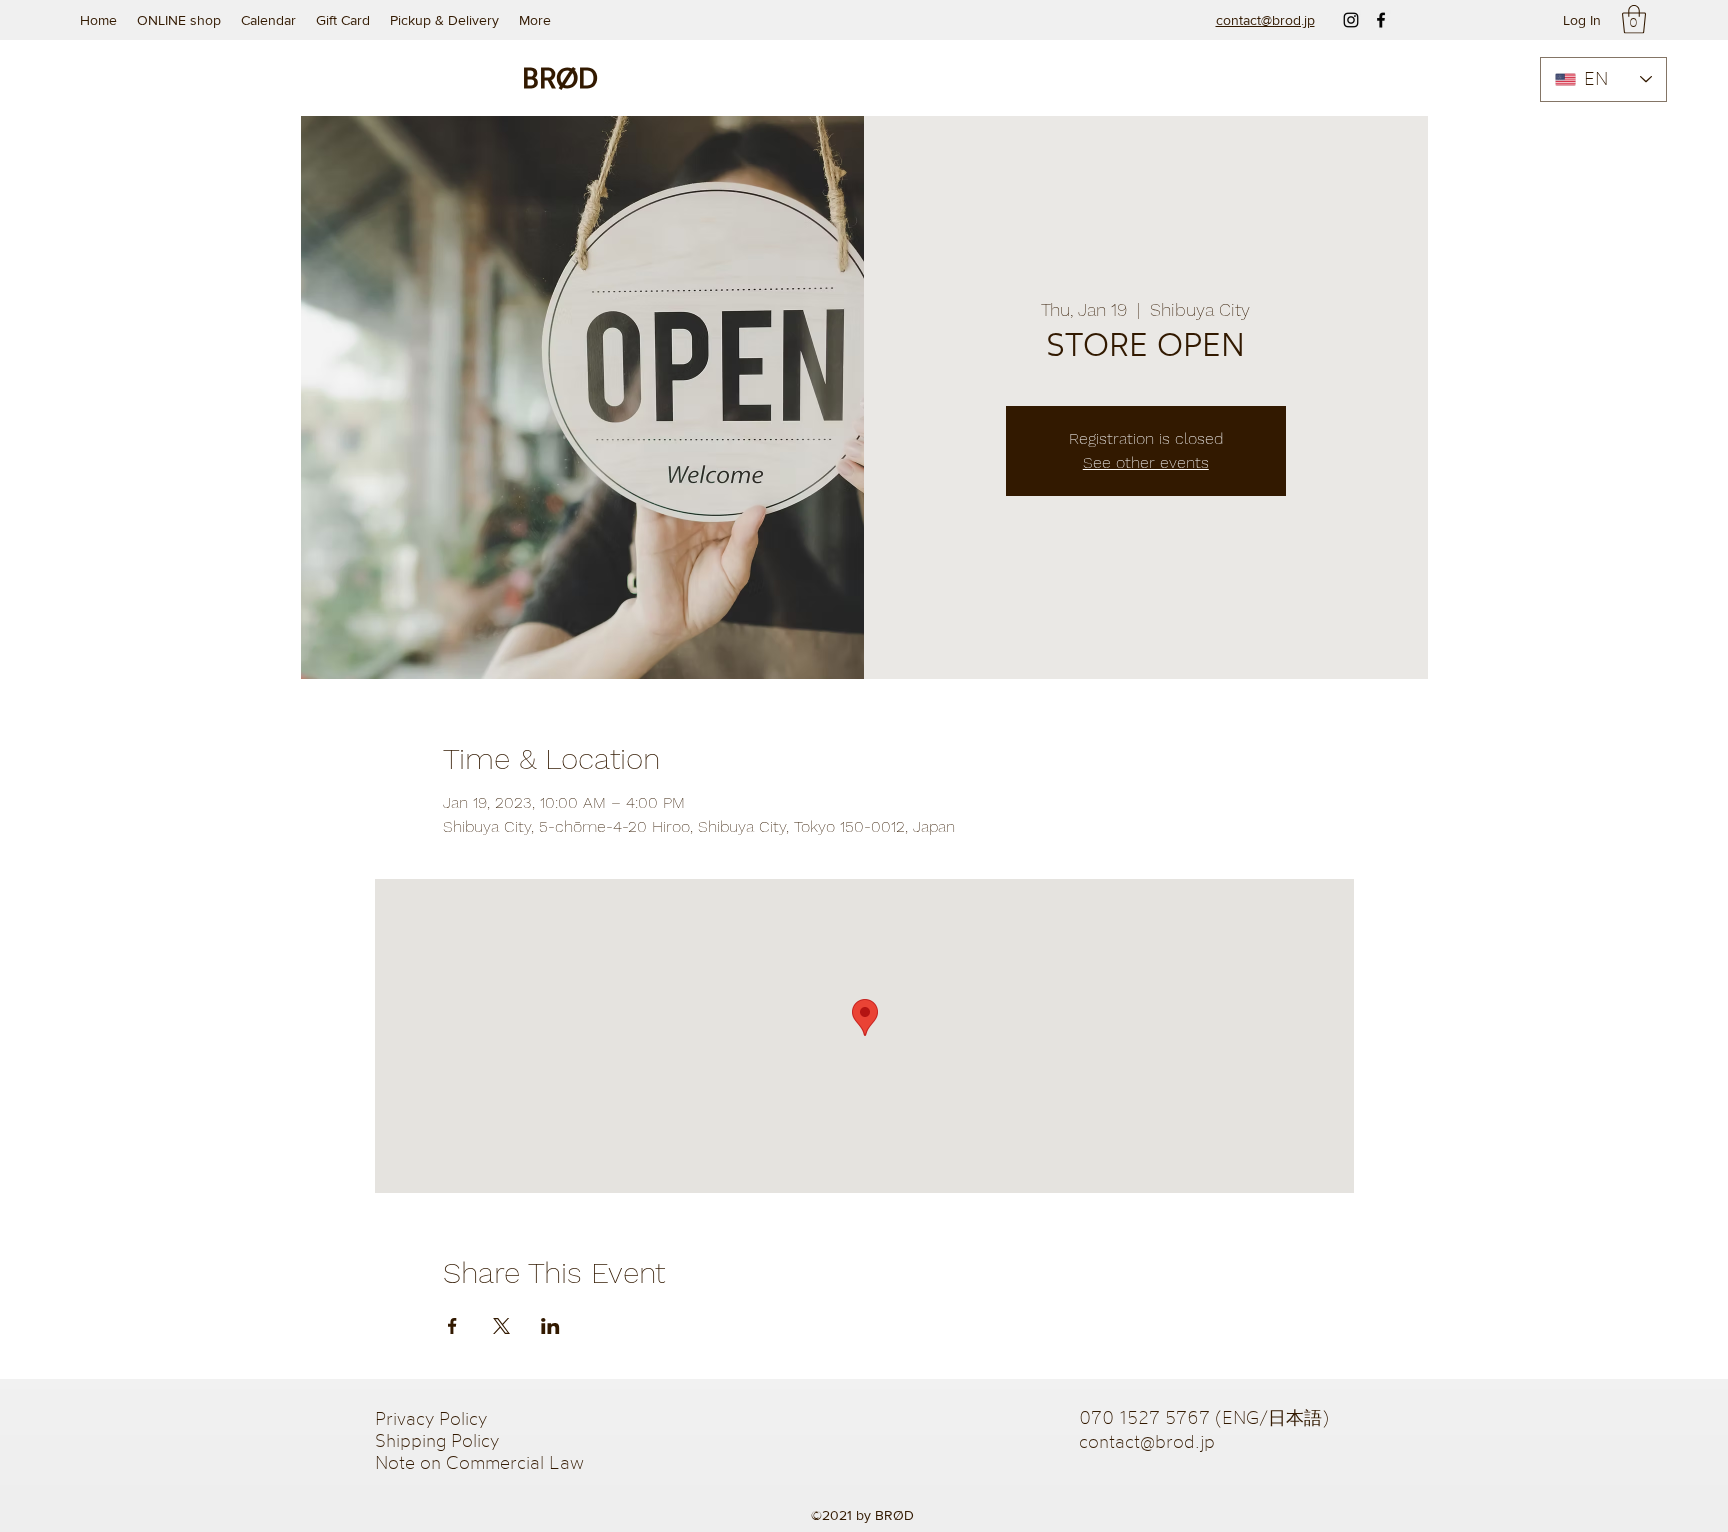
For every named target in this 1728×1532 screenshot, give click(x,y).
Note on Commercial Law (479, 1462)
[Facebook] (1381, 20)
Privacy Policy (433, 1418)
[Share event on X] (501, 1326)
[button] (1634, 19)
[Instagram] (1351, 20)
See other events (1146, 462)
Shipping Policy (437, 1440)
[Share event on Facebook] (452, 1326)
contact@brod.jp (1147, 1441)
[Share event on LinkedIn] (550, 1326)
